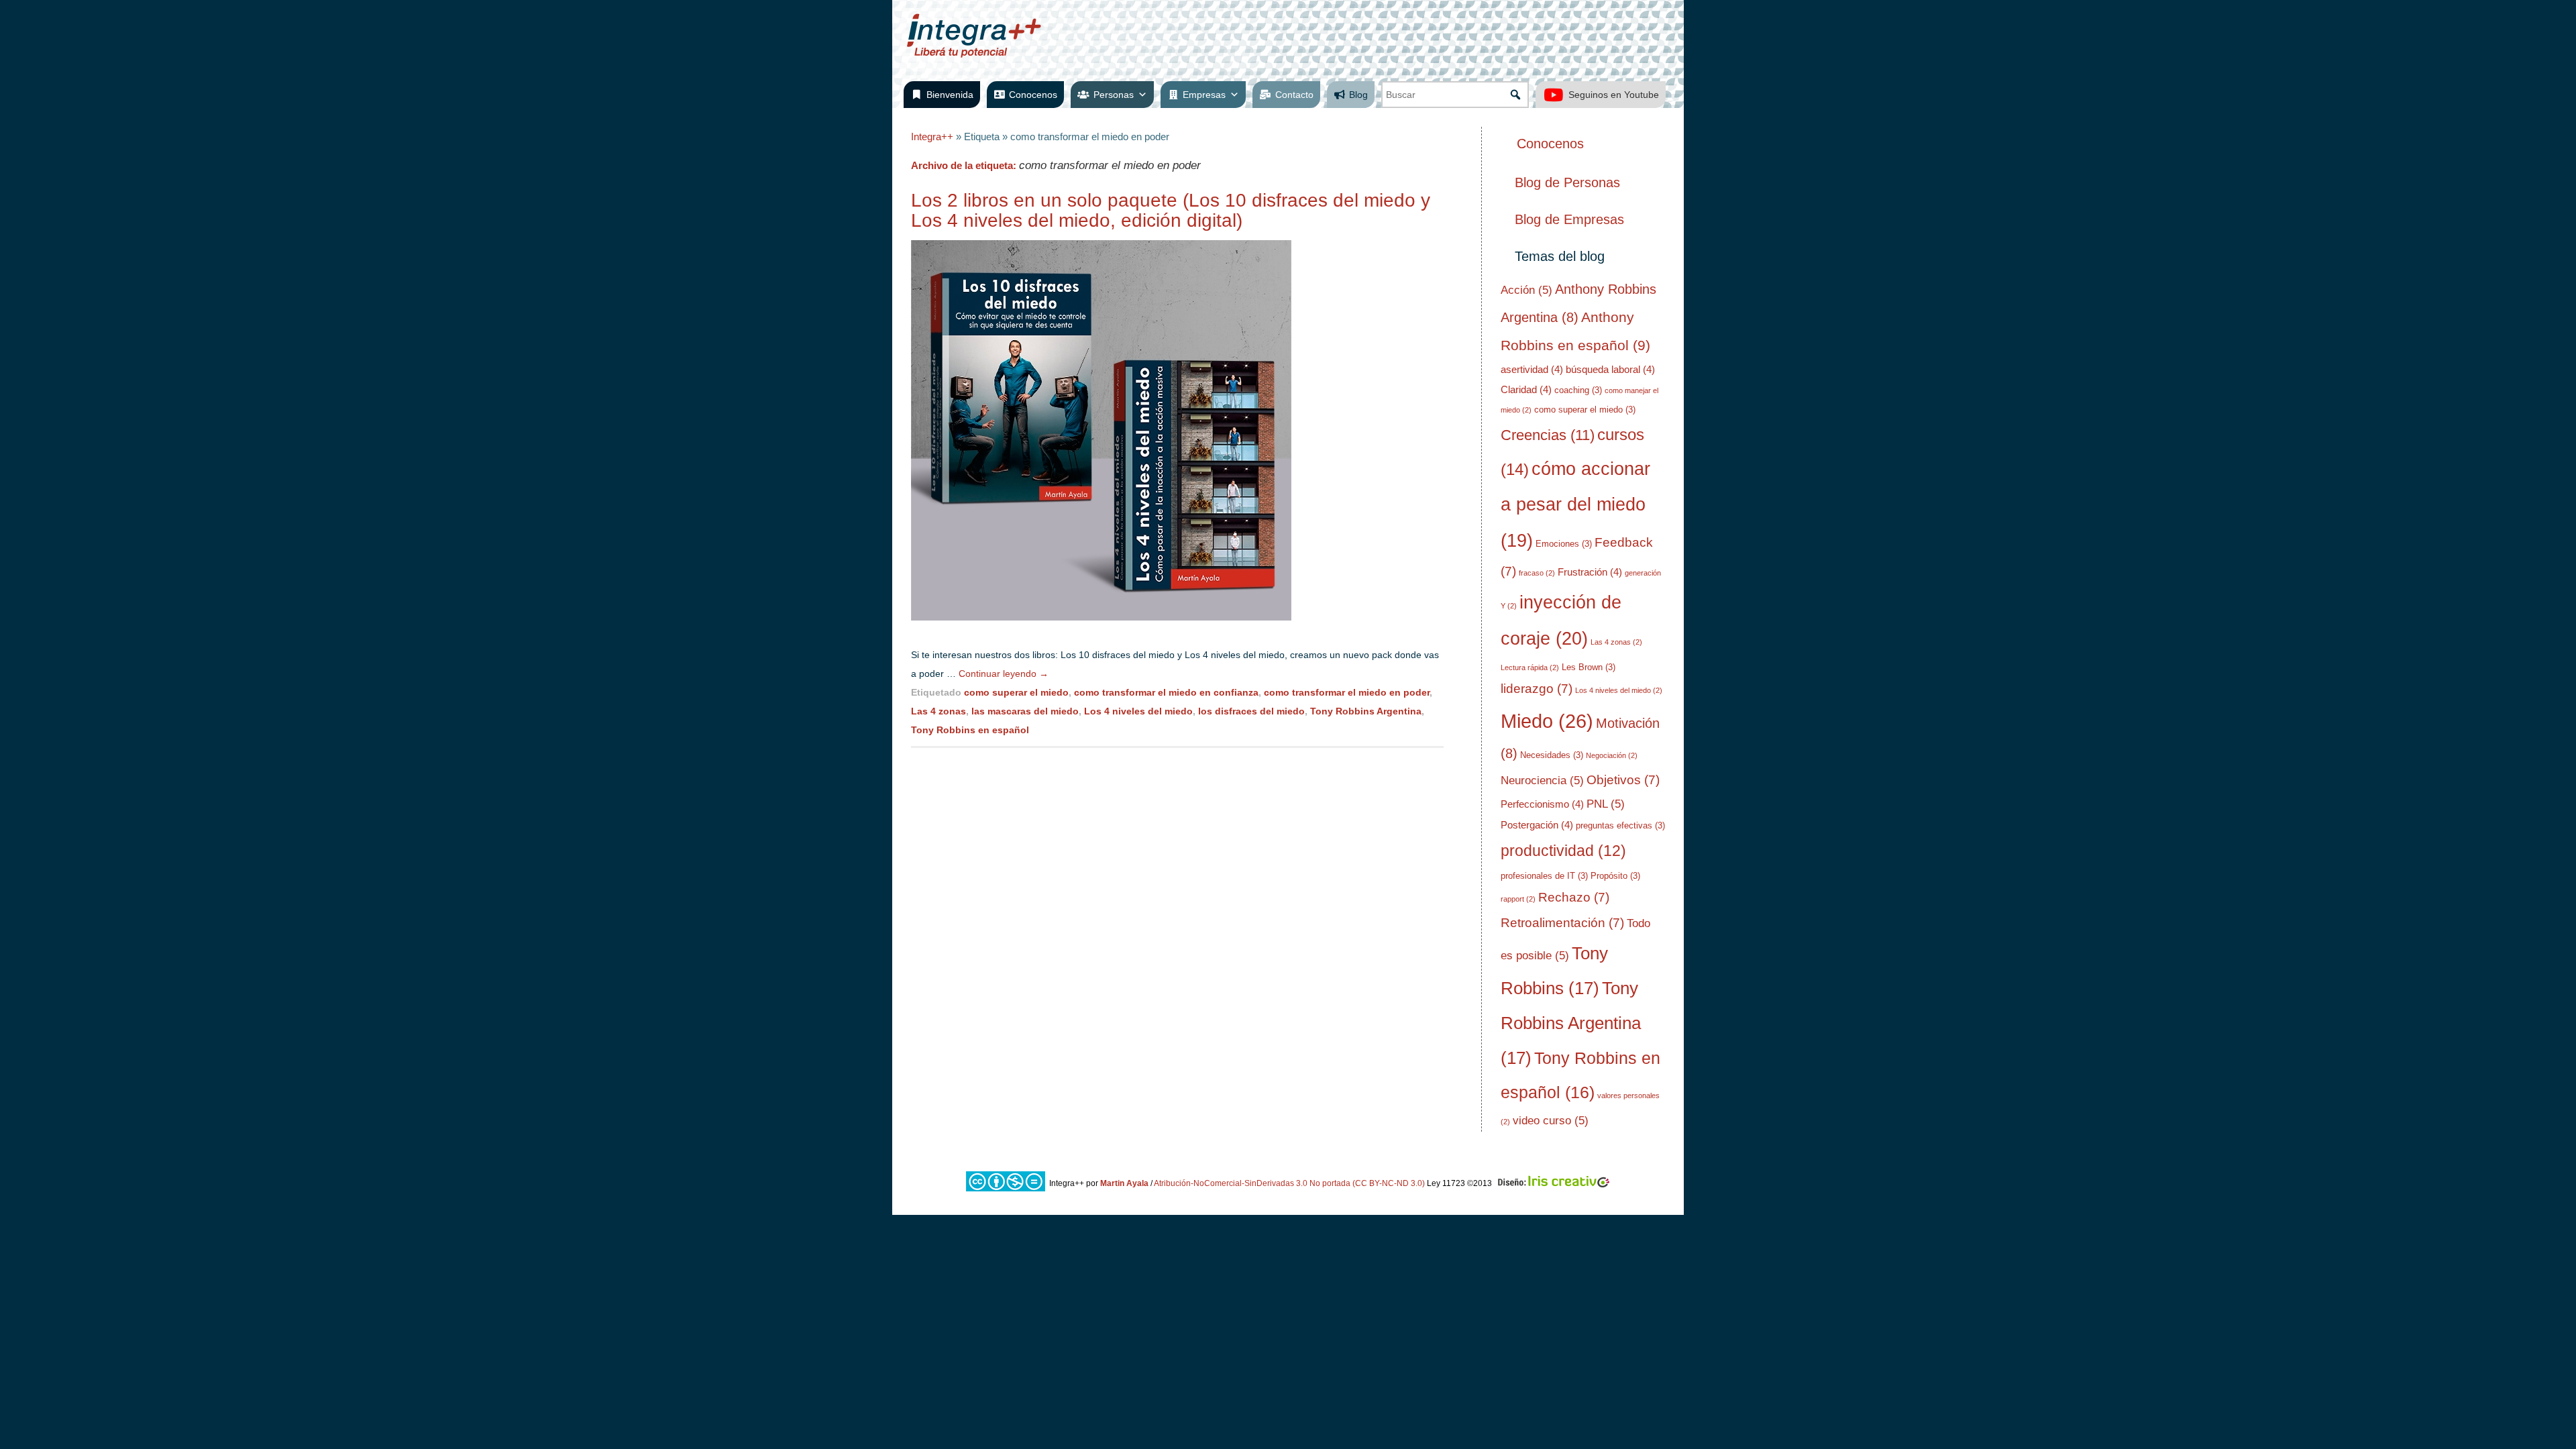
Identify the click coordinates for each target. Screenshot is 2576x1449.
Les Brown (1589, 667)
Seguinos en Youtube (1614, 95)
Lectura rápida (1530, 667)
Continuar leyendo (1004, 674)
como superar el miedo (1016, 692)
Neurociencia (1542, 781)
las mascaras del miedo (1025, 711)
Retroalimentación (1562, 923)
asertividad (1532, 369)
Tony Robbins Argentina (1366, 711)
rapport (1518, 899)
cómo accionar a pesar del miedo (1575, 505)
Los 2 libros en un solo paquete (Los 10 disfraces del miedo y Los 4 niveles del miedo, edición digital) (1171, 210)
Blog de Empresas (1569, 219)
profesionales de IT (1544, 876)
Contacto (1294, 95)
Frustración (1590, 572)
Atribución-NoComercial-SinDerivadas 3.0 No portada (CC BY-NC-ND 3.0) (1289, 1183)
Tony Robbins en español (970, 730)
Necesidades (1552, 755)
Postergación (1537, 825)
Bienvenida (950, 95)
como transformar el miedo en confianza (1166, 692)
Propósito (1615, 876)
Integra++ (932, 137)
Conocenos (1033, 95)
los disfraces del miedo (1251, 711)
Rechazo (1574, 897)
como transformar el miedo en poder (1347, 692)
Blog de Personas (1567, 182)
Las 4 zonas (938, 711)
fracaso (1537, 573)
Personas (1114, 95)
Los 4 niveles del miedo (1138, 711)
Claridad (1526, 389)
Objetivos (1623, 780)
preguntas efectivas (1620, 825)
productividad (1563, 851)
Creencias (1548, 435)
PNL (1606, 804)
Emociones (1564, 544)
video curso (1551, 1121)
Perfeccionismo (1542, 804)
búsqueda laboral (1610, 369)
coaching (1578, 390)
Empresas (1204, 95)
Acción (1526, 290)
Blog (1358, 95)
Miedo (1547, 721)
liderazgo (1537, 689)
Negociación (1612, 755)
